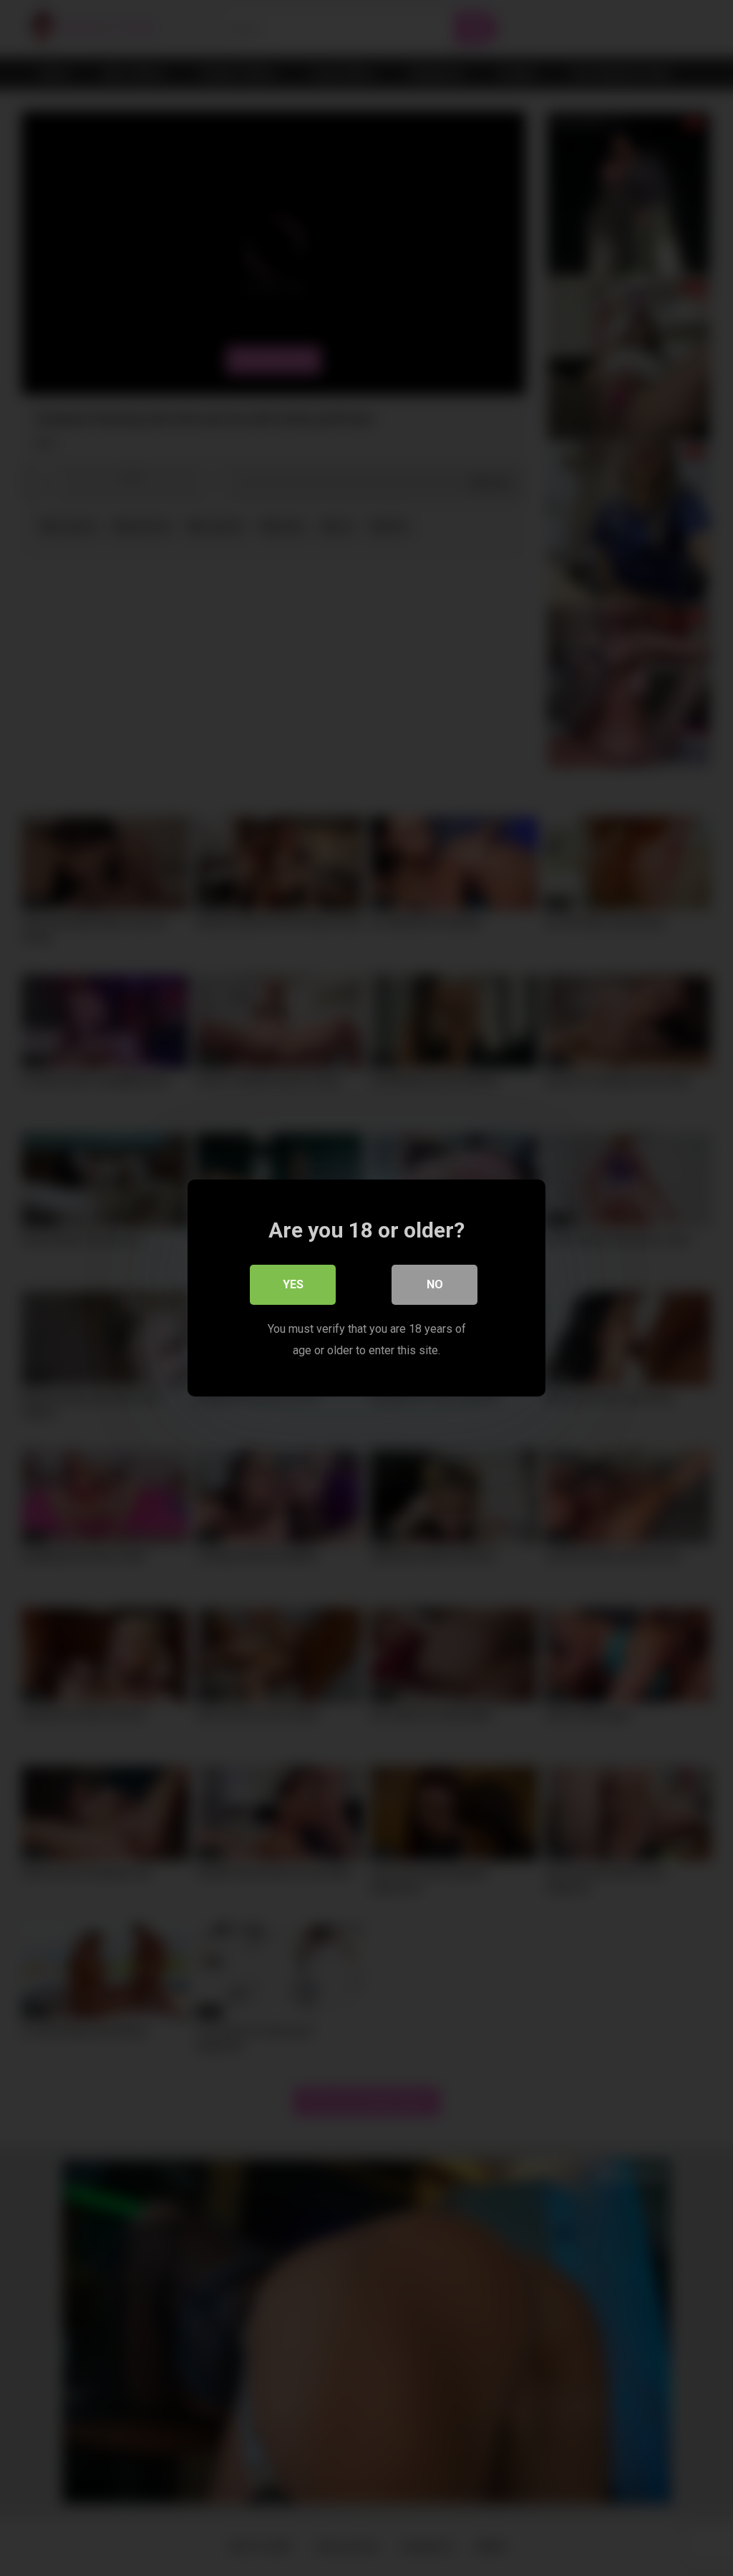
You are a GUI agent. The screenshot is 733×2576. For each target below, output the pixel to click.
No (435, 1284)
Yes (293, 1284)
